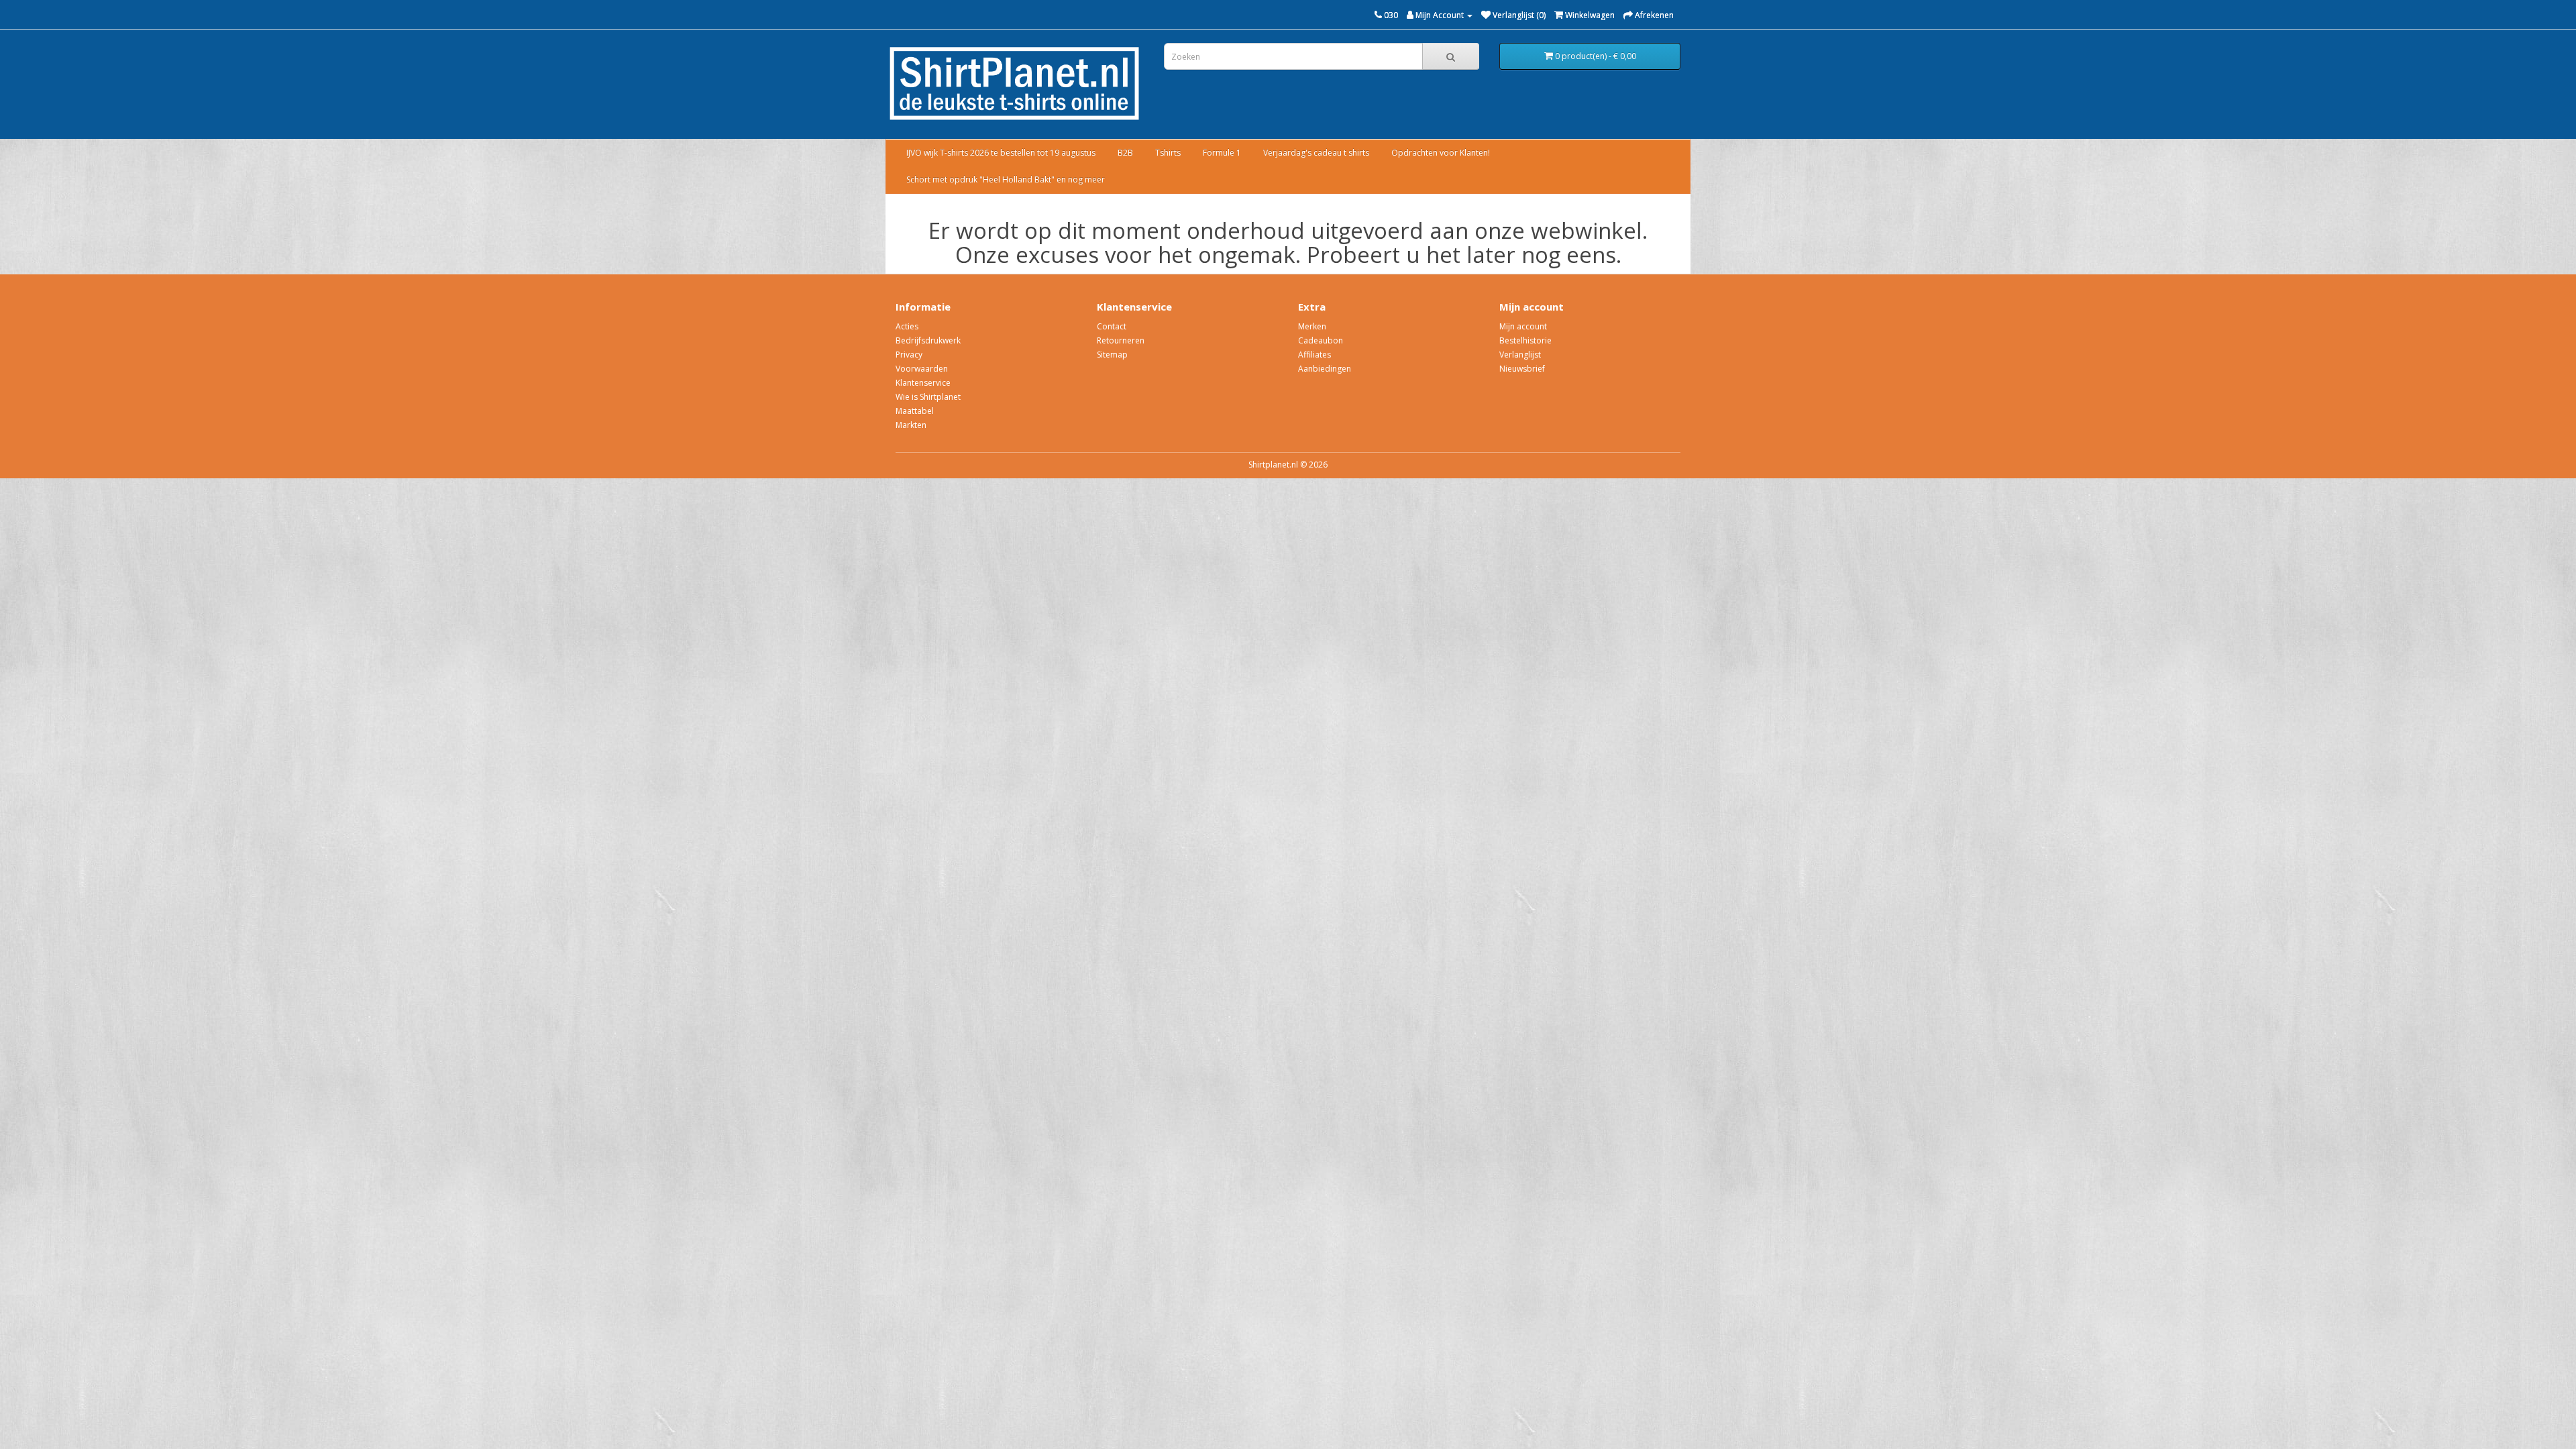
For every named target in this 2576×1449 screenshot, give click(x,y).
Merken (1312, 326)
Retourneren (1121, 340)
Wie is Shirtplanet (928, 397)
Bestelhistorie (1525, 340)
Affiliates (1314, 355)
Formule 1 (1222, 153)
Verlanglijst (1520, 355)
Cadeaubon (1321, 340)
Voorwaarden (922, 369)
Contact (1112, 326)
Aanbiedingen (1325, 369)
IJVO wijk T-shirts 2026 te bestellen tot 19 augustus (1001, 153)
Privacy (909, 355)
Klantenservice (923, 383)
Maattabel (915, 411)
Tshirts (1168, 153)
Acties (907, 326)
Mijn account (1523, 326)
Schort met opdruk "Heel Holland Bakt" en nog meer (1006, 179)
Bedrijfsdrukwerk (928, 340)
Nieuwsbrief (1522, 369)
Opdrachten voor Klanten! (1441, 153)
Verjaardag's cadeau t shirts (1316, 153)
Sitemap (1112, 355)
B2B (1125, 153)
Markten (911, 425)
